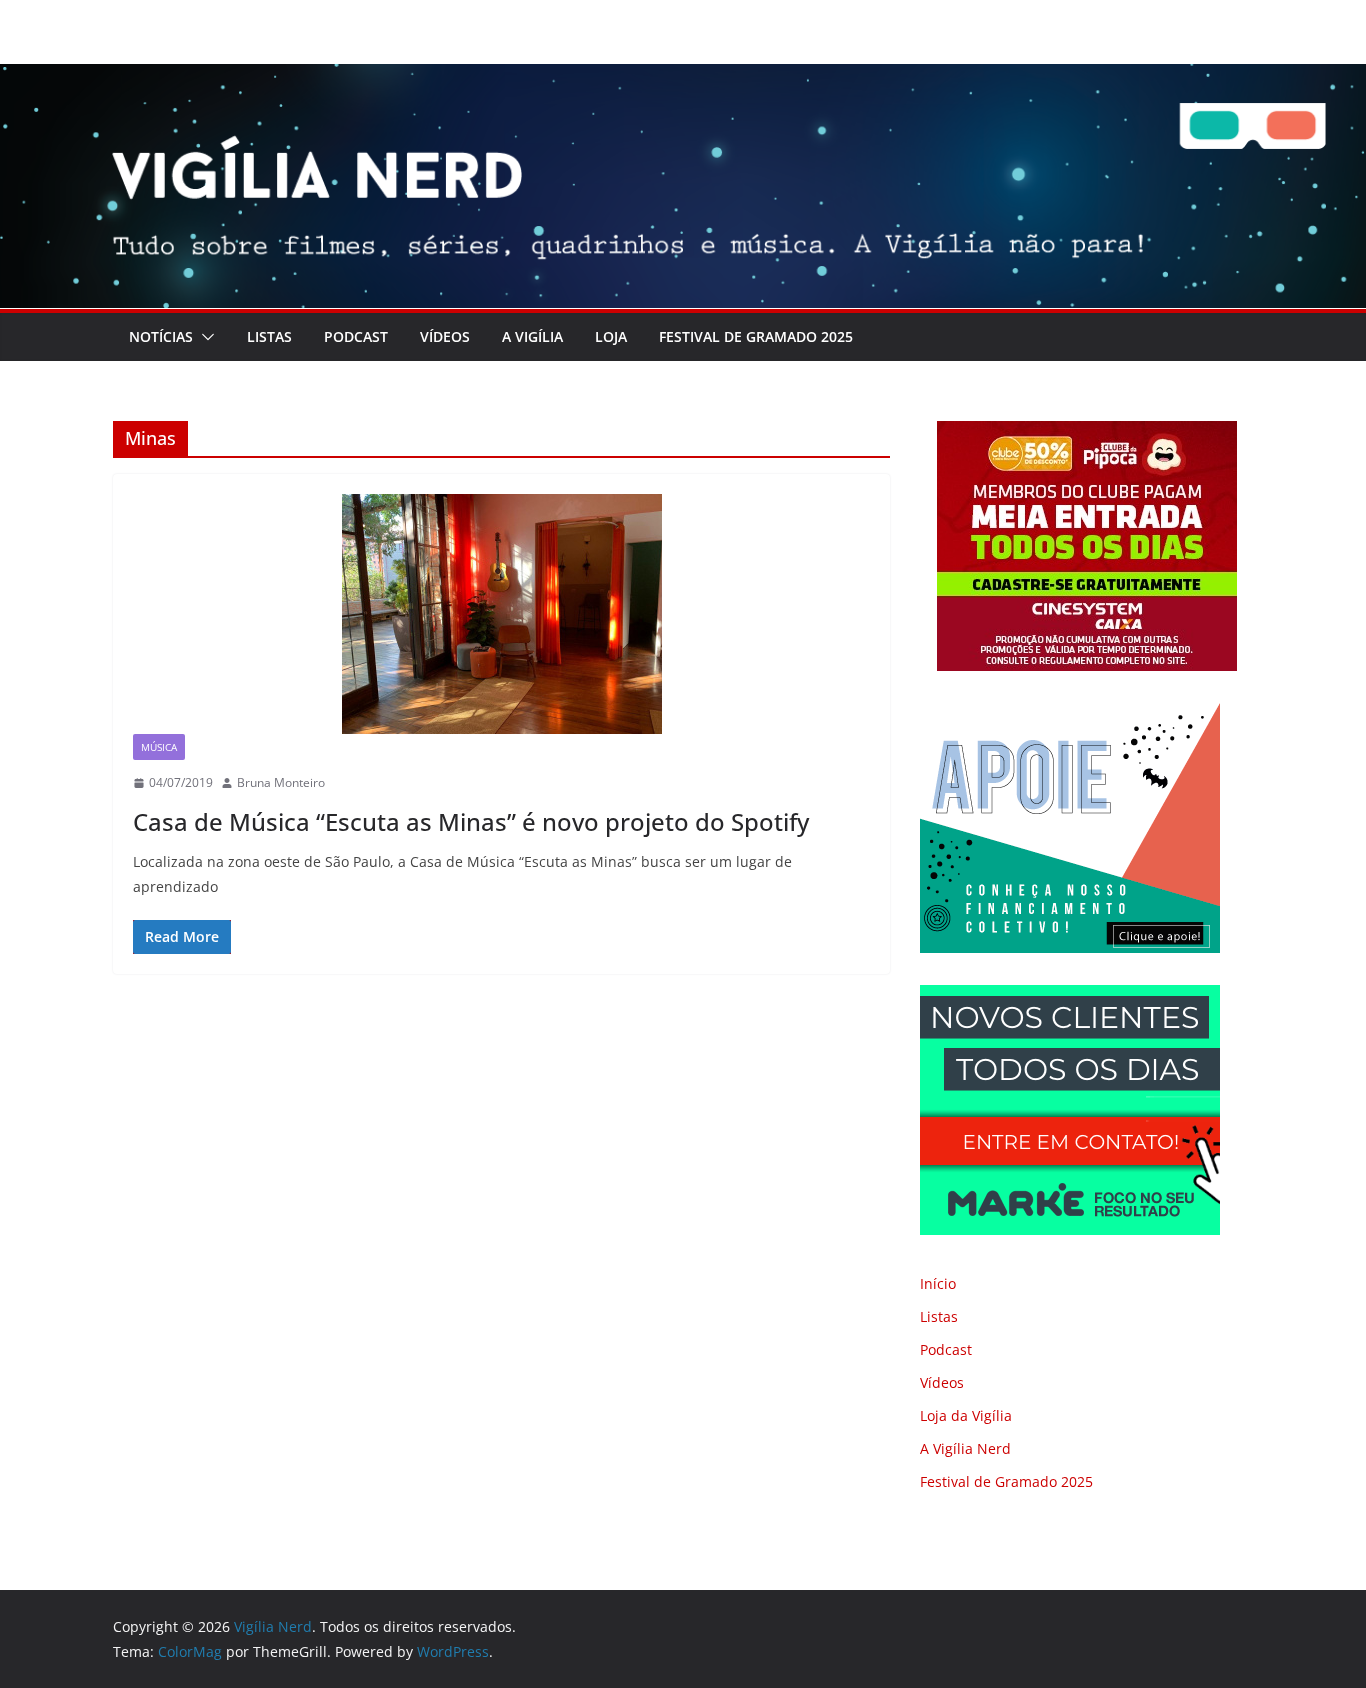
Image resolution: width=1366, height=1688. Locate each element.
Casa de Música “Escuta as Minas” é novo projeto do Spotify (471, 821)
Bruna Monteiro (281, 782)
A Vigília (532, 336)
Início (938, 1283)
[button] (204, 337)
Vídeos (445, 336)
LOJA (611, 336)
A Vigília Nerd (965, 1448)
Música (159, 747)
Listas (269, 336)
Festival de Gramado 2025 (756, 336)
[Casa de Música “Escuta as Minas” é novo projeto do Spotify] (501, 614)
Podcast (356, 336)
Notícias (161, 336)
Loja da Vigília (966, 1415)
